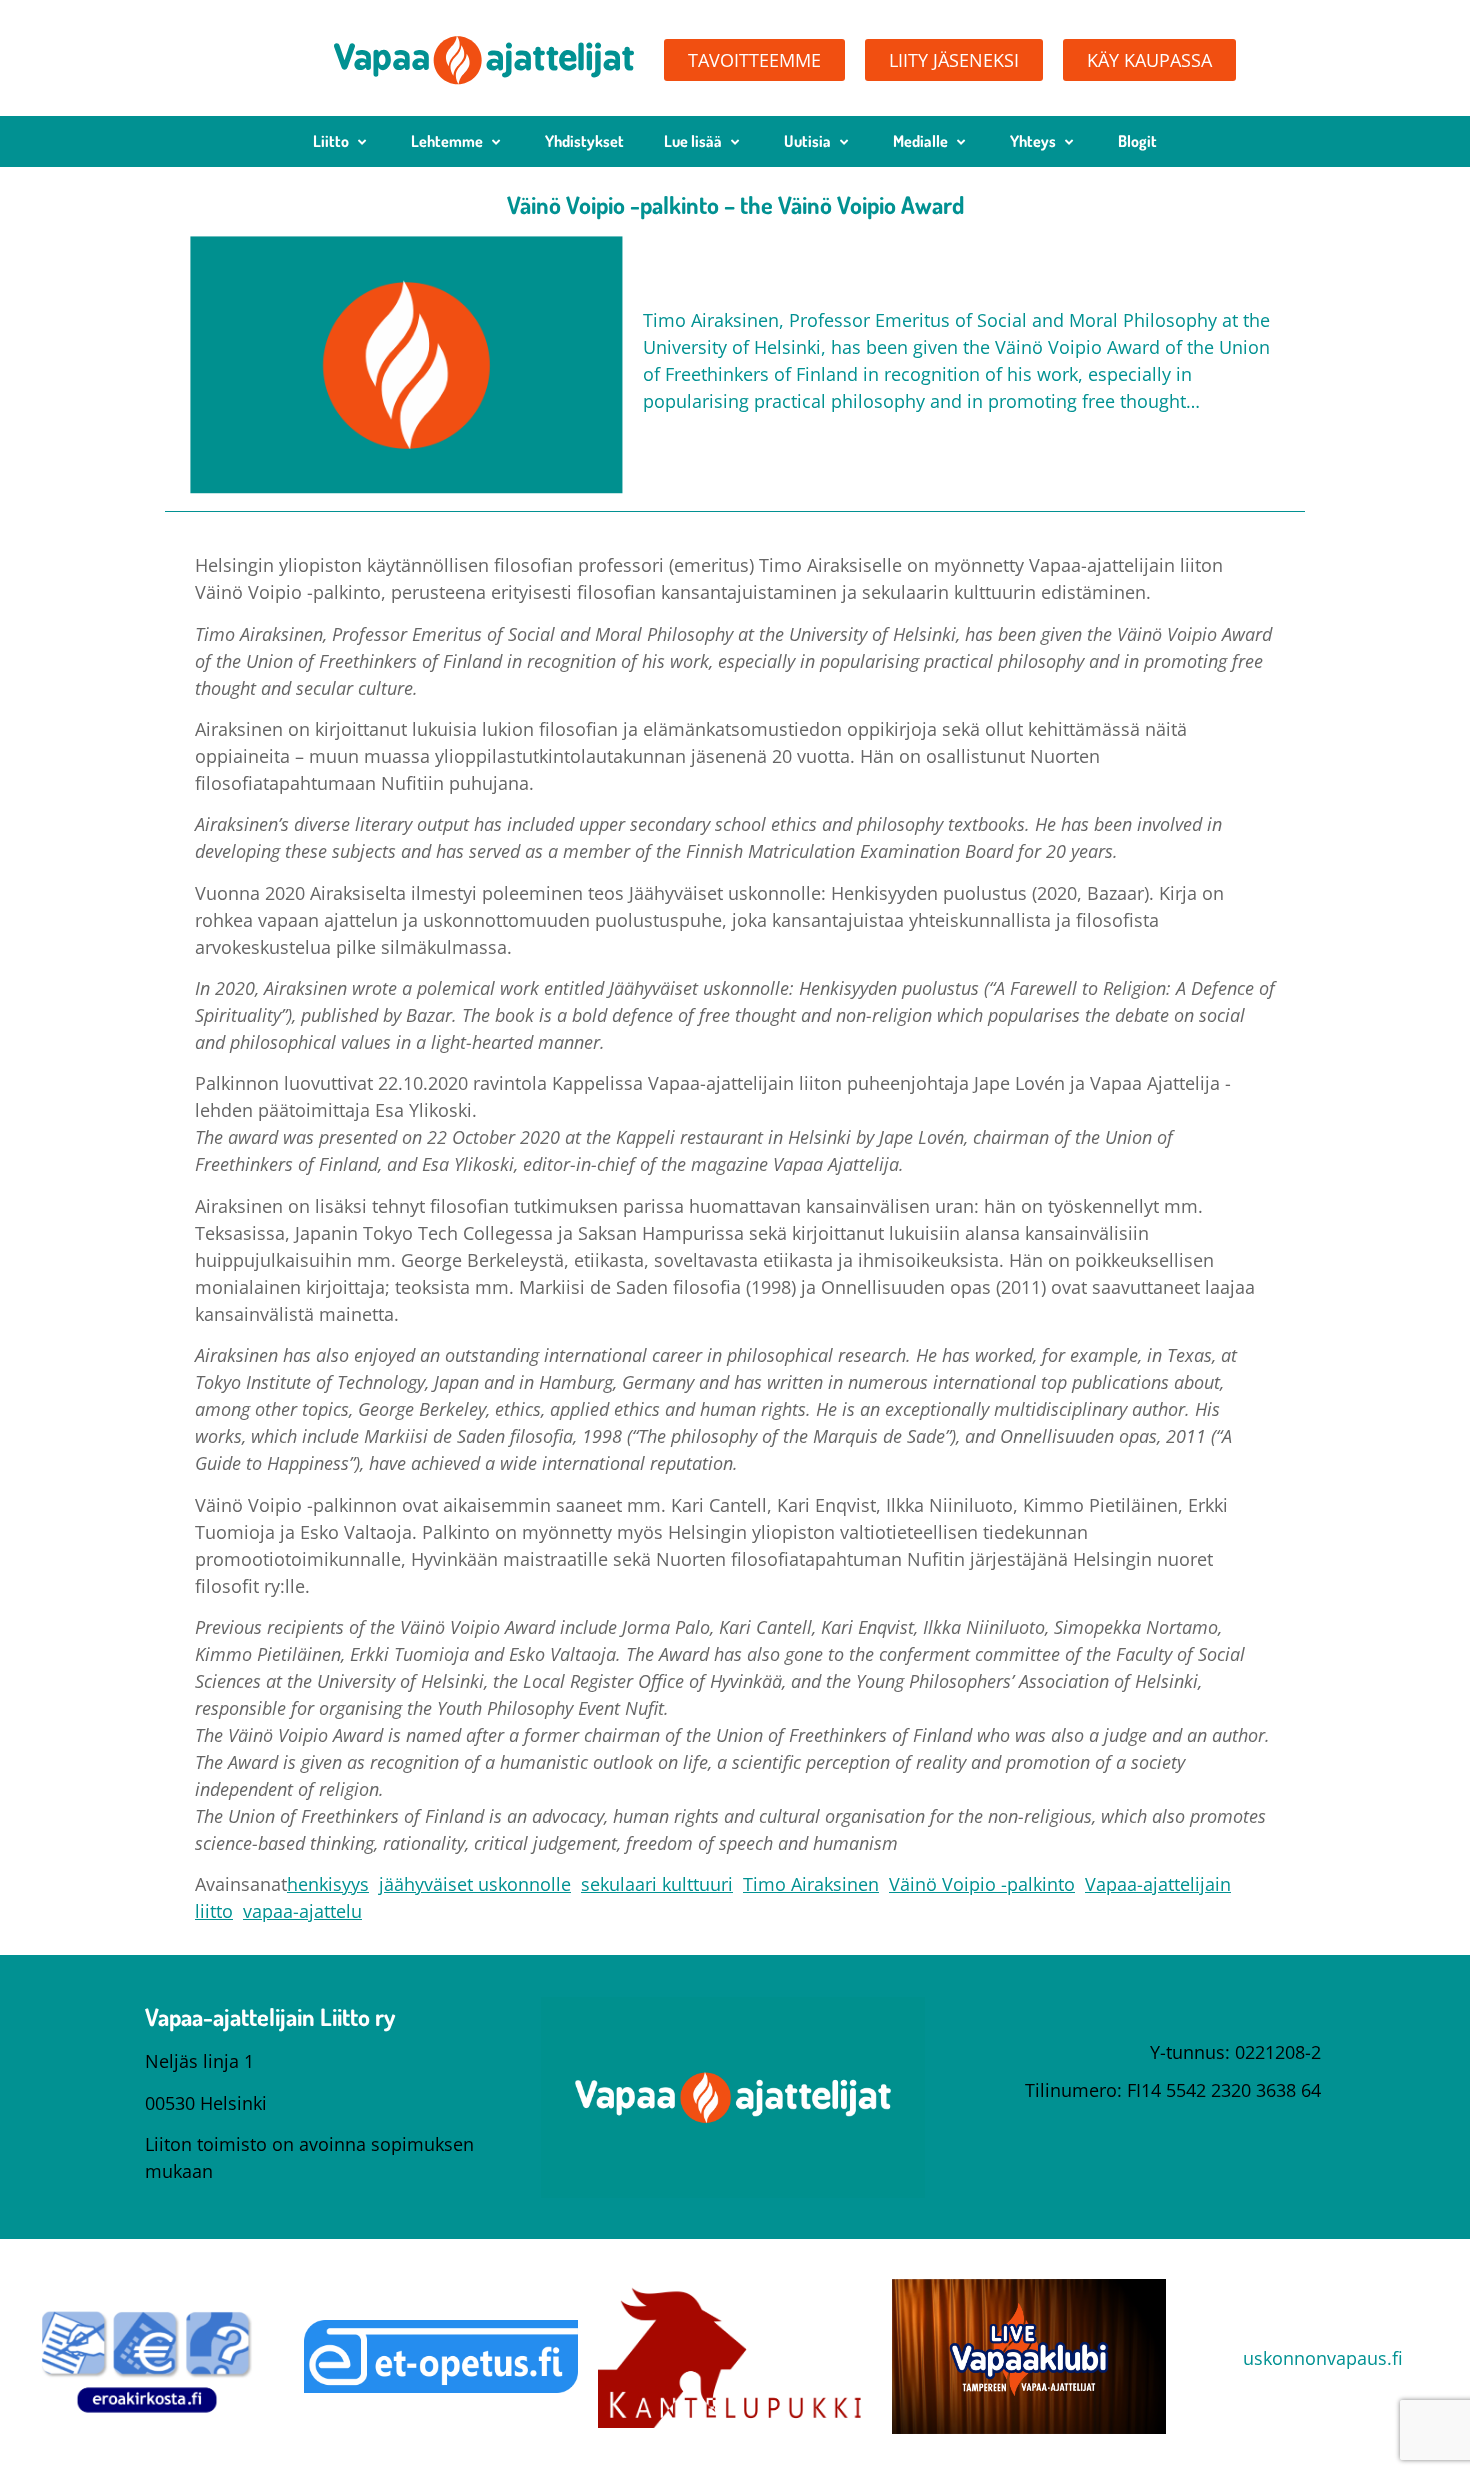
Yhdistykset (584, 141)
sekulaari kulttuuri (657, 1884)
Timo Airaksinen (811, 1884)
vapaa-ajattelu (302, 1911)
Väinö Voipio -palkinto (982, 1884)
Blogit (1137, 141)
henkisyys (328, 1884)
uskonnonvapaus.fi (1323, 2358)
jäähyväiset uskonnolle (475, 1884)
